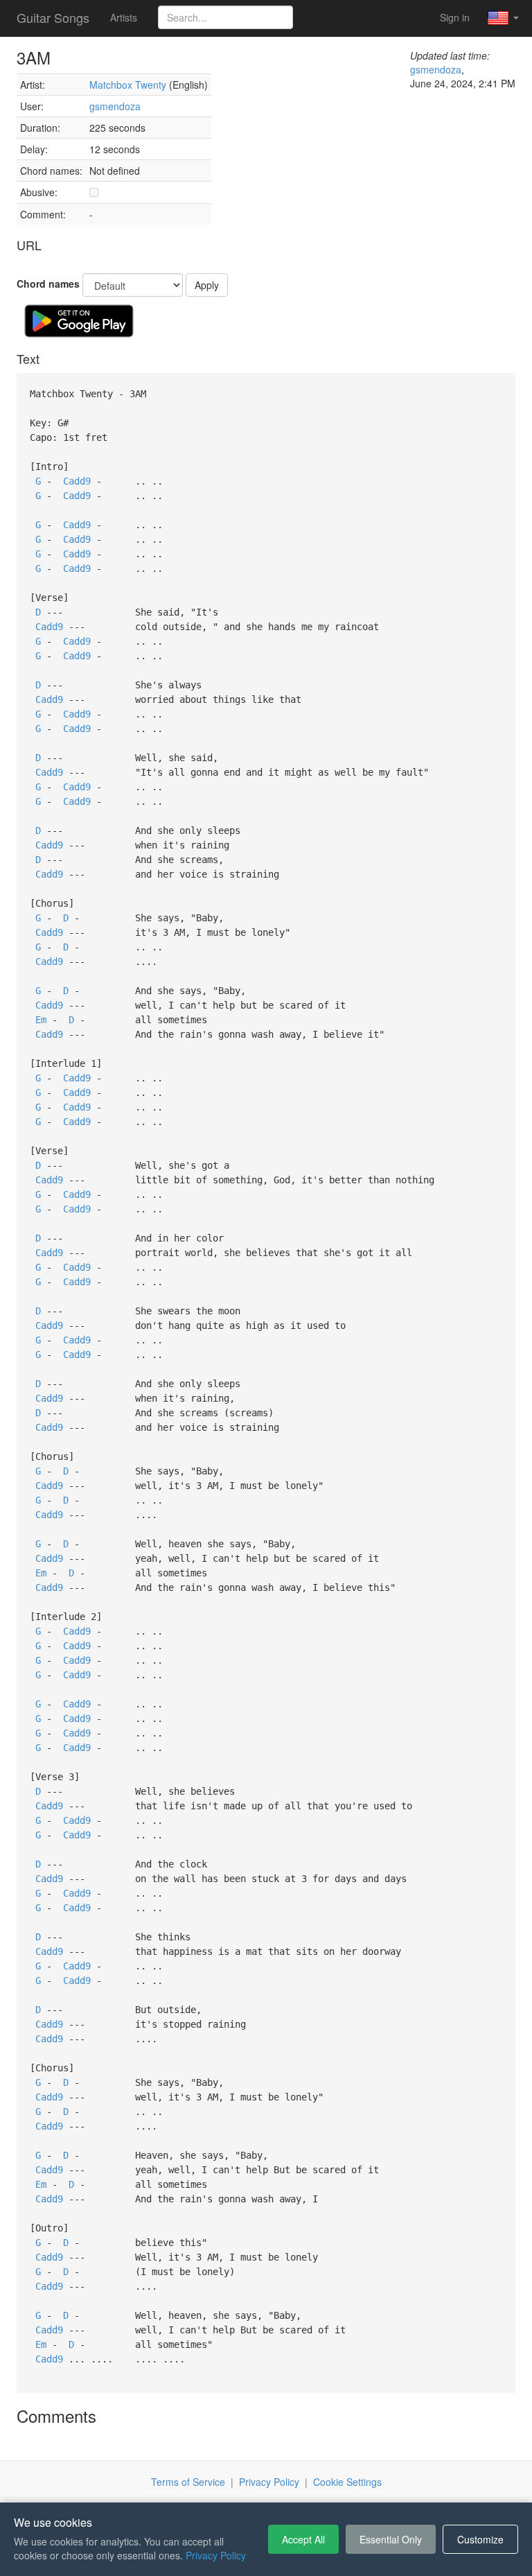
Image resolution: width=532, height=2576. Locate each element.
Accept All (303, 2539)
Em (41, 1020)
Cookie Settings (347, 2482)
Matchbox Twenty (128, 85)
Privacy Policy (269, 2482)
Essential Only (391, 2539)
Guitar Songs (53, 17)
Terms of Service (188, 2482)
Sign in (455, 17)
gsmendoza (115, 106)
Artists (124, 17)
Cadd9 (77, 481)
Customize (480, 2539)
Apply (207, 285)
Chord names (48, 284)
